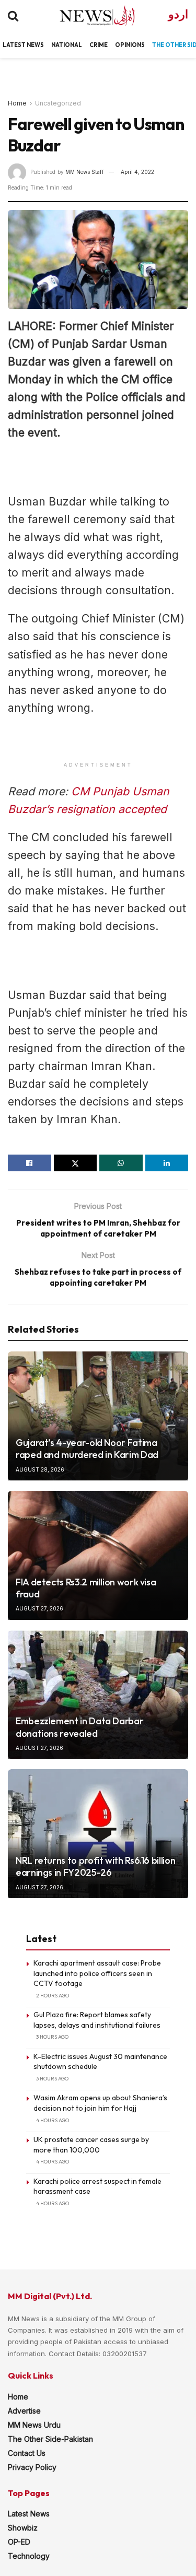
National (67, 45)
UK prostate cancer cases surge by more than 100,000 (91, 2145)
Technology (29, 2556)
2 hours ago (53, 1996)
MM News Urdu (34, 2425)
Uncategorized (58, 103)
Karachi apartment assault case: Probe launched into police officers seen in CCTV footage (97, 1973)
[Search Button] (13, 16)
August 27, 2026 (39, 1608)
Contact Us (27, 2453)
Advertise (24, 2411)
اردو (178, 14)
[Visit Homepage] (88, 16)
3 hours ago (52, 2037)
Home (17, 103)
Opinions (130, 45)
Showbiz (23, 2528)
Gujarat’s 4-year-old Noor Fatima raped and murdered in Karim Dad (87, 1449)
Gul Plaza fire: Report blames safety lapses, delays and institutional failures (97, 2020)
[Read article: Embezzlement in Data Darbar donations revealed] (98, 1695)
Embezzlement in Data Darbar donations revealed (79, 1727)
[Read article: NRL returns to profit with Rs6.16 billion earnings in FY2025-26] (98, 1834)
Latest (14, 45)
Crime (99, 45)
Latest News (29, 2514)
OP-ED (19, 2542)
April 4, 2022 (137, 172)
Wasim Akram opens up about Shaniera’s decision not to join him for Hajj (100, 2103)
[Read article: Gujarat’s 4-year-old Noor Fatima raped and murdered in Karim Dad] (98, 1416)
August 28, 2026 (40, 1469)
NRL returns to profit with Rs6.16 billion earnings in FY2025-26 (95, 1866)
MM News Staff (85, 172)
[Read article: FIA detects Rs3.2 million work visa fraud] (98, 1555)
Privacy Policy (32, 2467)
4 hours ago (53, 2120)
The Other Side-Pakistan (50, 2439)
